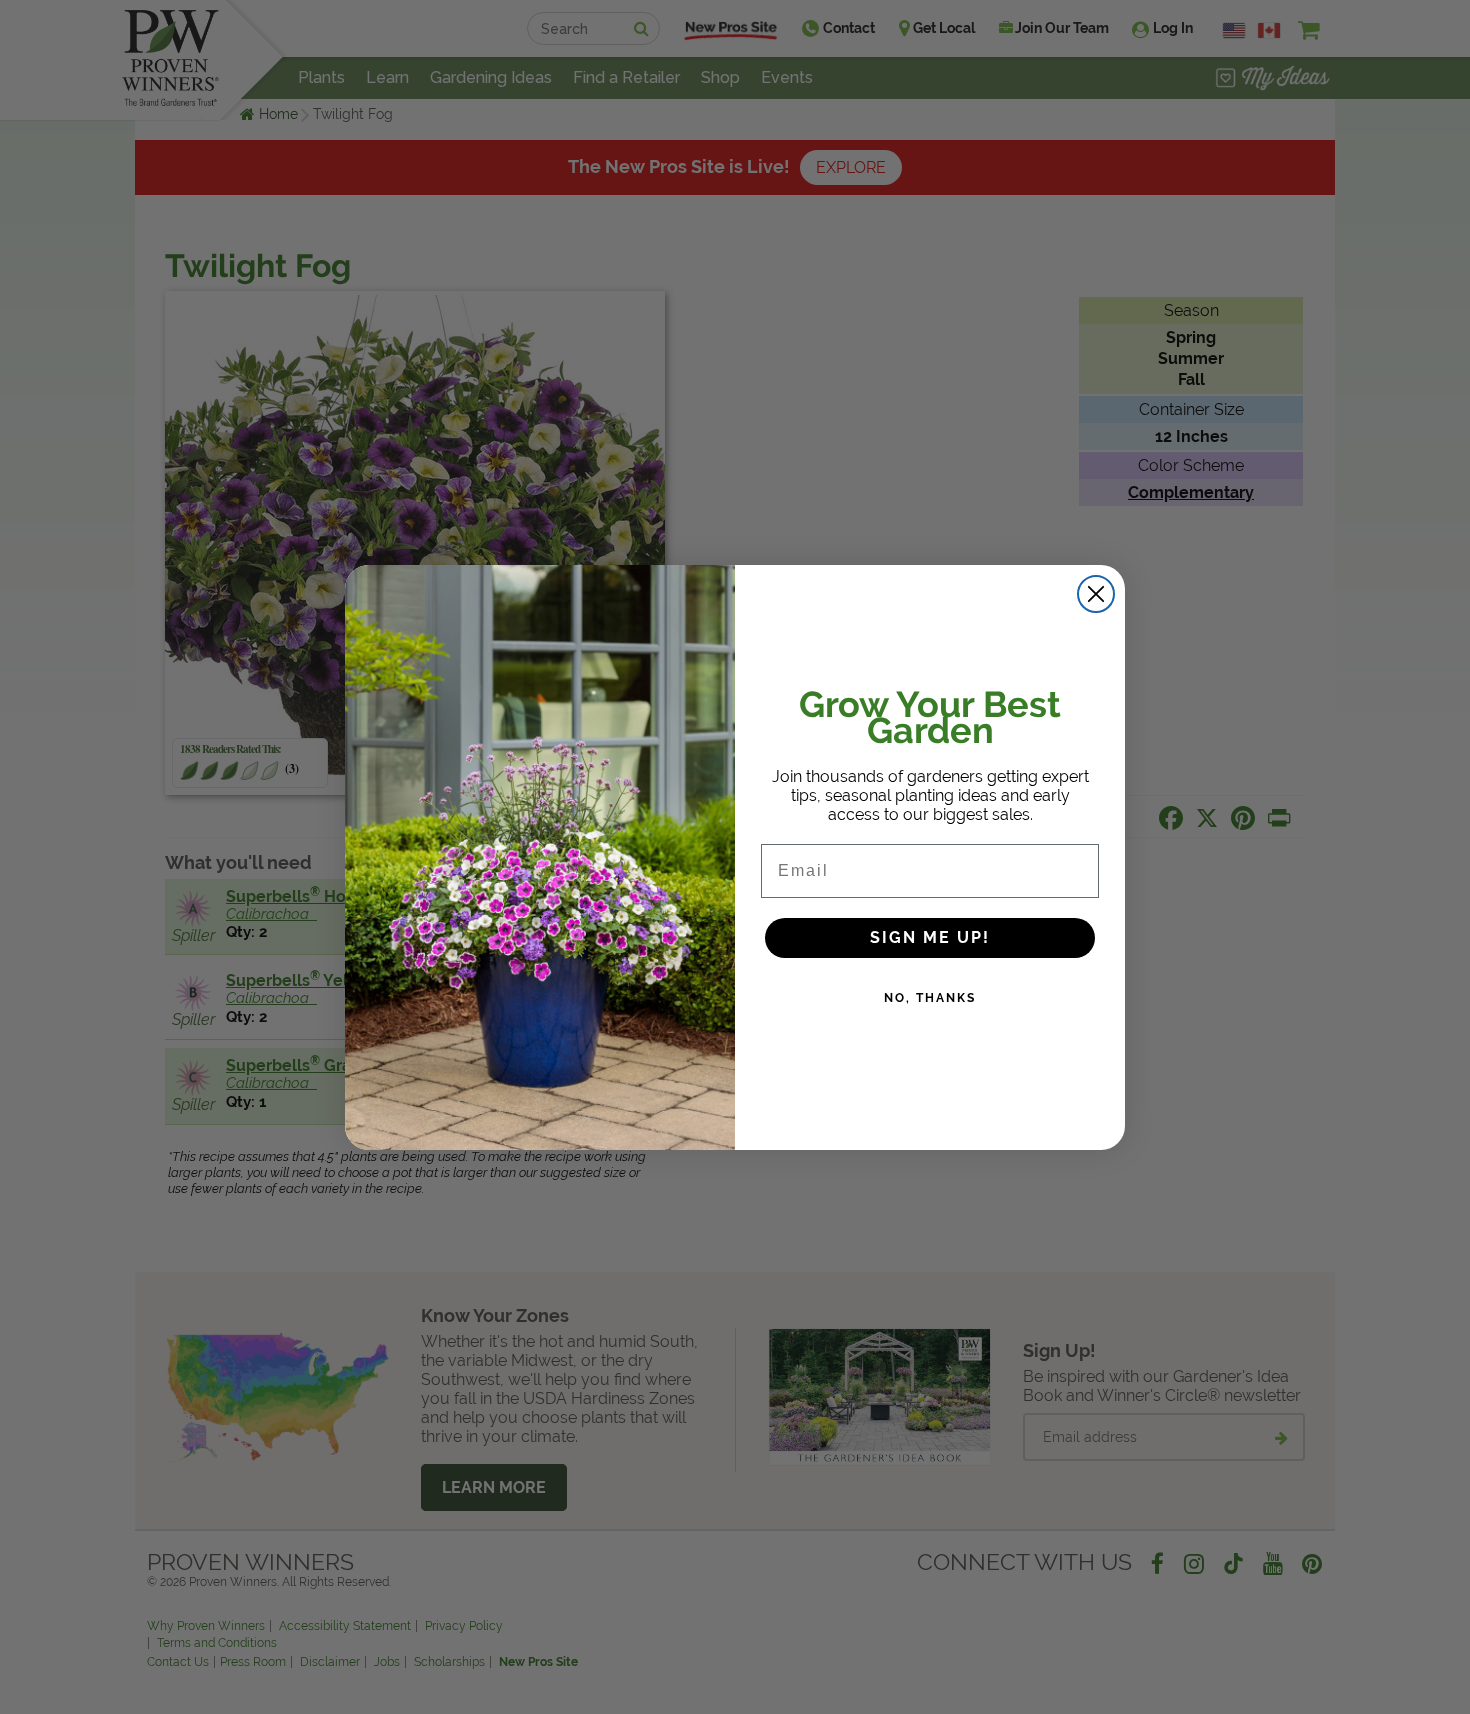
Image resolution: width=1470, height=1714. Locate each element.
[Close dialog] (1096, 594)
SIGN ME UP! (930, 937)
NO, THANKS (930, 998)
